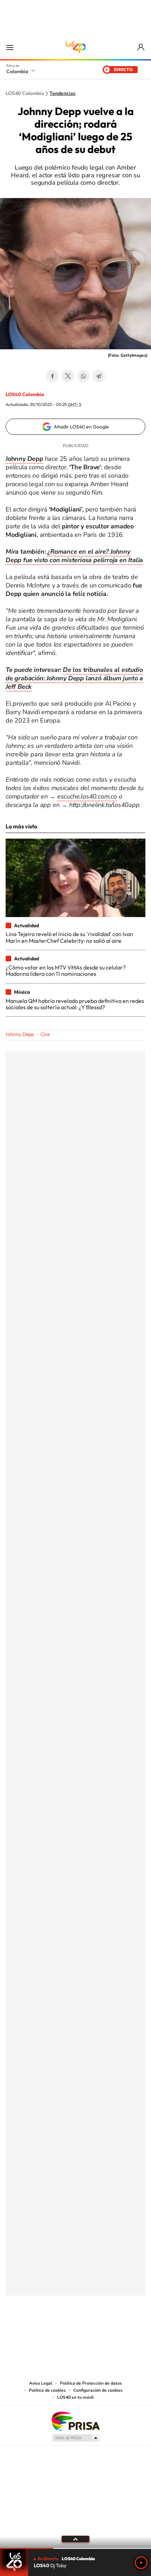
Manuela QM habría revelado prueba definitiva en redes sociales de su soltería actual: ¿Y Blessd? (75, 1004)
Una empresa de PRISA (75, 2421)
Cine (45, 1034)
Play (141, 2563)
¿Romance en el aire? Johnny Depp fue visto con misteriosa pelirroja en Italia (74, 556)
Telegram (99, 376)
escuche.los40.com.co (87, 796)
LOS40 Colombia (75, 47)
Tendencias (63, 94)
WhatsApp (83, 376)
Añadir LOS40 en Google (81, 427)
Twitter (68, 376)
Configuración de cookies (98, 2390)
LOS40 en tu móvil (75, 2397)
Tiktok (47, 2330)
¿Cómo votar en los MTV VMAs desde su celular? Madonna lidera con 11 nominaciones (66, 971)
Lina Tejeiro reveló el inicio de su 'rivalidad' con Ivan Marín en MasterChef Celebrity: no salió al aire (69, 937)
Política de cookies (47, 2390)
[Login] (141, 47)
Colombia (17, 71)
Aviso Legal (41, 2383)
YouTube (75, 2330)
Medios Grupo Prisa (76, 2438)
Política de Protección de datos (91, 2383)
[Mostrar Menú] (10, 47)
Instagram (61, 2330)
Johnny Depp (20, 1034)
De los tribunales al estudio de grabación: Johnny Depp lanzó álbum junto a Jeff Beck (74, 678)
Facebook (52, 376)
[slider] (75, 2548)
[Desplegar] (75, 2539)
